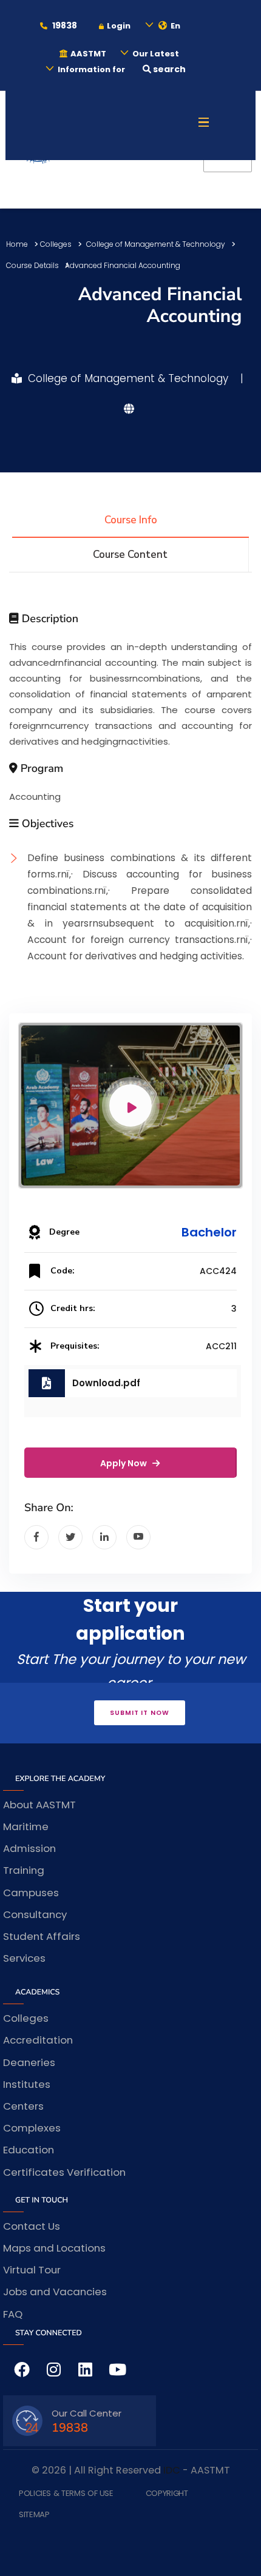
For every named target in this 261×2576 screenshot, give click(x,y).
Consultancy (35, 1914)
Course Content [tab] (130, 555)
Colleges (56, 244)
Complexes (32, 2128)
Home (17, 244)
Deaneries (29, 2062)
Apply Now (124, 1463)
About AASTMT (39, 1805)
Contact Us (32, 2226)
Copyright (167, 2494)
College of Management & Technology (156, 244)
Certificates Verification (64, 2172)
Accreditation (38, 2040)
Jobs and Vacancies (55, 2292)
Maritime (26, 1826)
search (168, 69)
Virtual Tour (32, 2270)
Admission (29, 1848)
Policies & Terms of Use (66, 2494)
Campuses (31, 1893)
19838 (64, 25)
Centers (23, 2106)
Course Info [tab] (131, 520)
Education (29, 2150)
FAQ (13, 2314)
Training (24, 1870)
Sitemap (34, 2515)
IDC (172, 2470)
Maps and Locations (54, 2248)
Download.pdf (106, 1383)
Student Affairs (42, 1936)
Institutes (27, 2084)
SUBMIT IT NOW (140, 1713)
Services (24, 1958)
